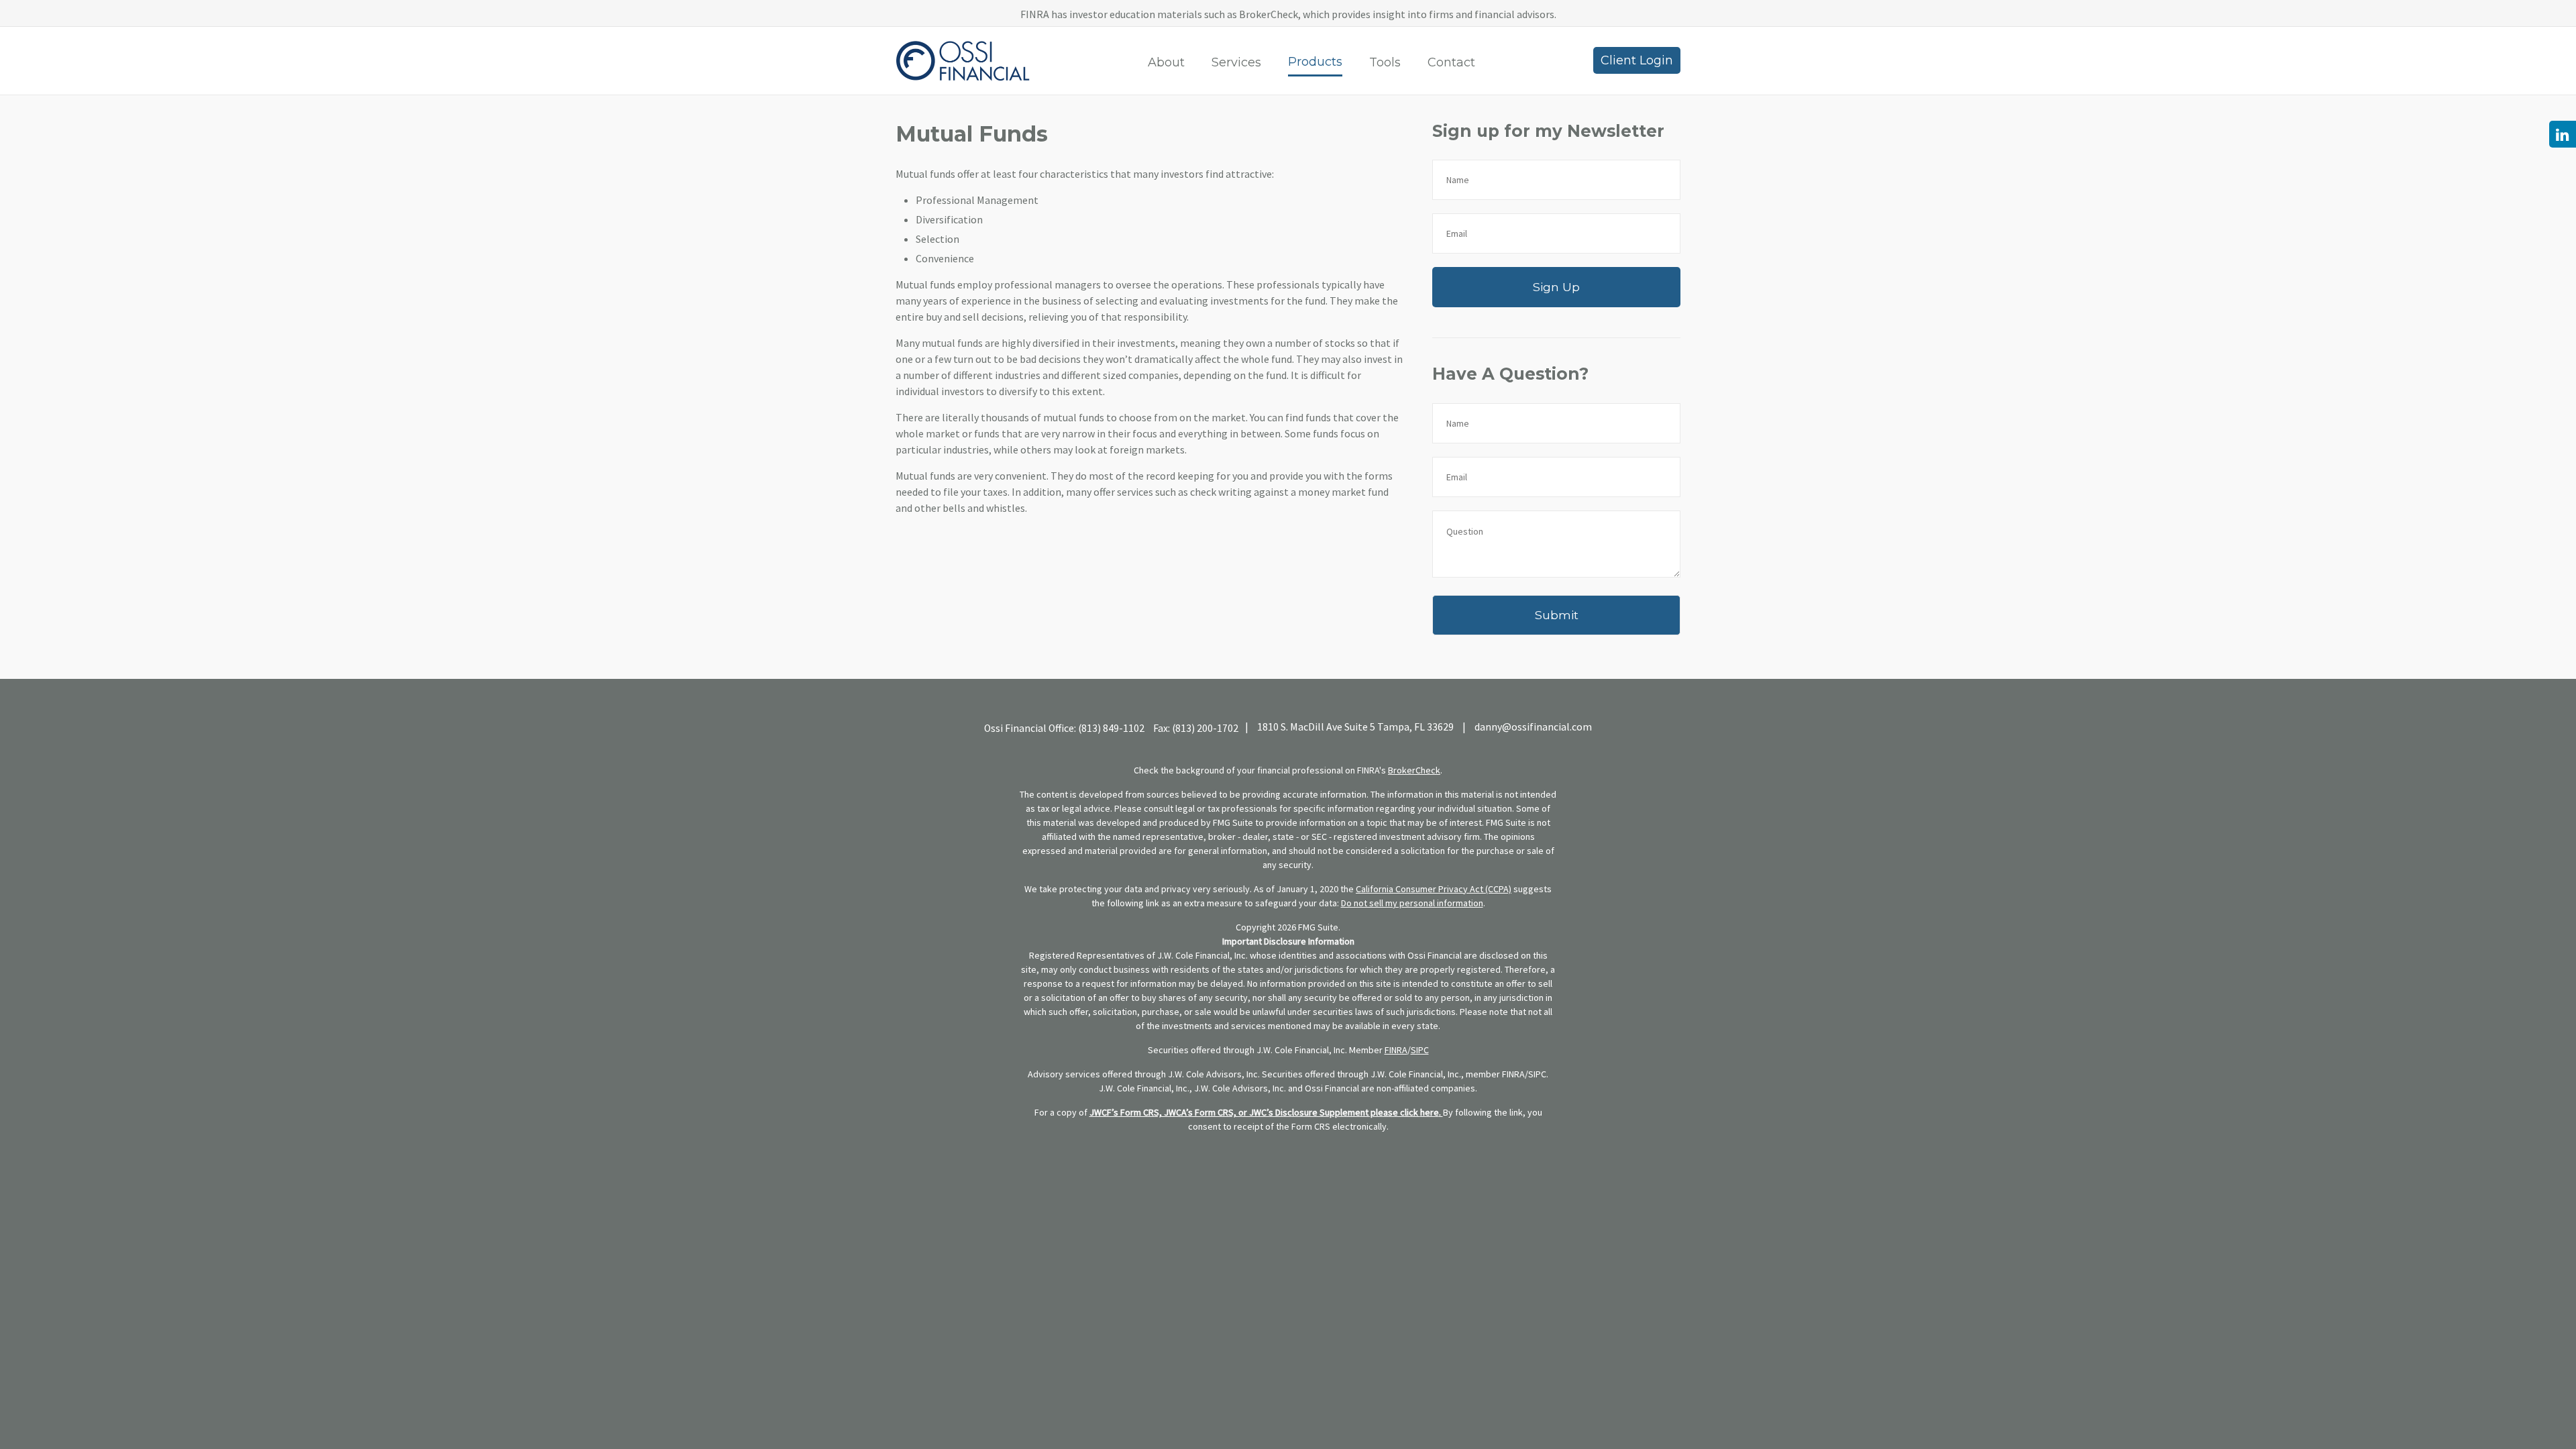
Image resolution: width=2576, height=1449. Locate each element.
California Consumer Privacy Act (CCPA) (1434, 889)
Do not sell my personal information (1412, 903)
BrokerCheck (1414, 770)
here (1430, 1112)
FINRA (1396, 1050)
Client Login (1637, 60)
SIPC (1420, 1050)
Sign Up (1556, 287)
